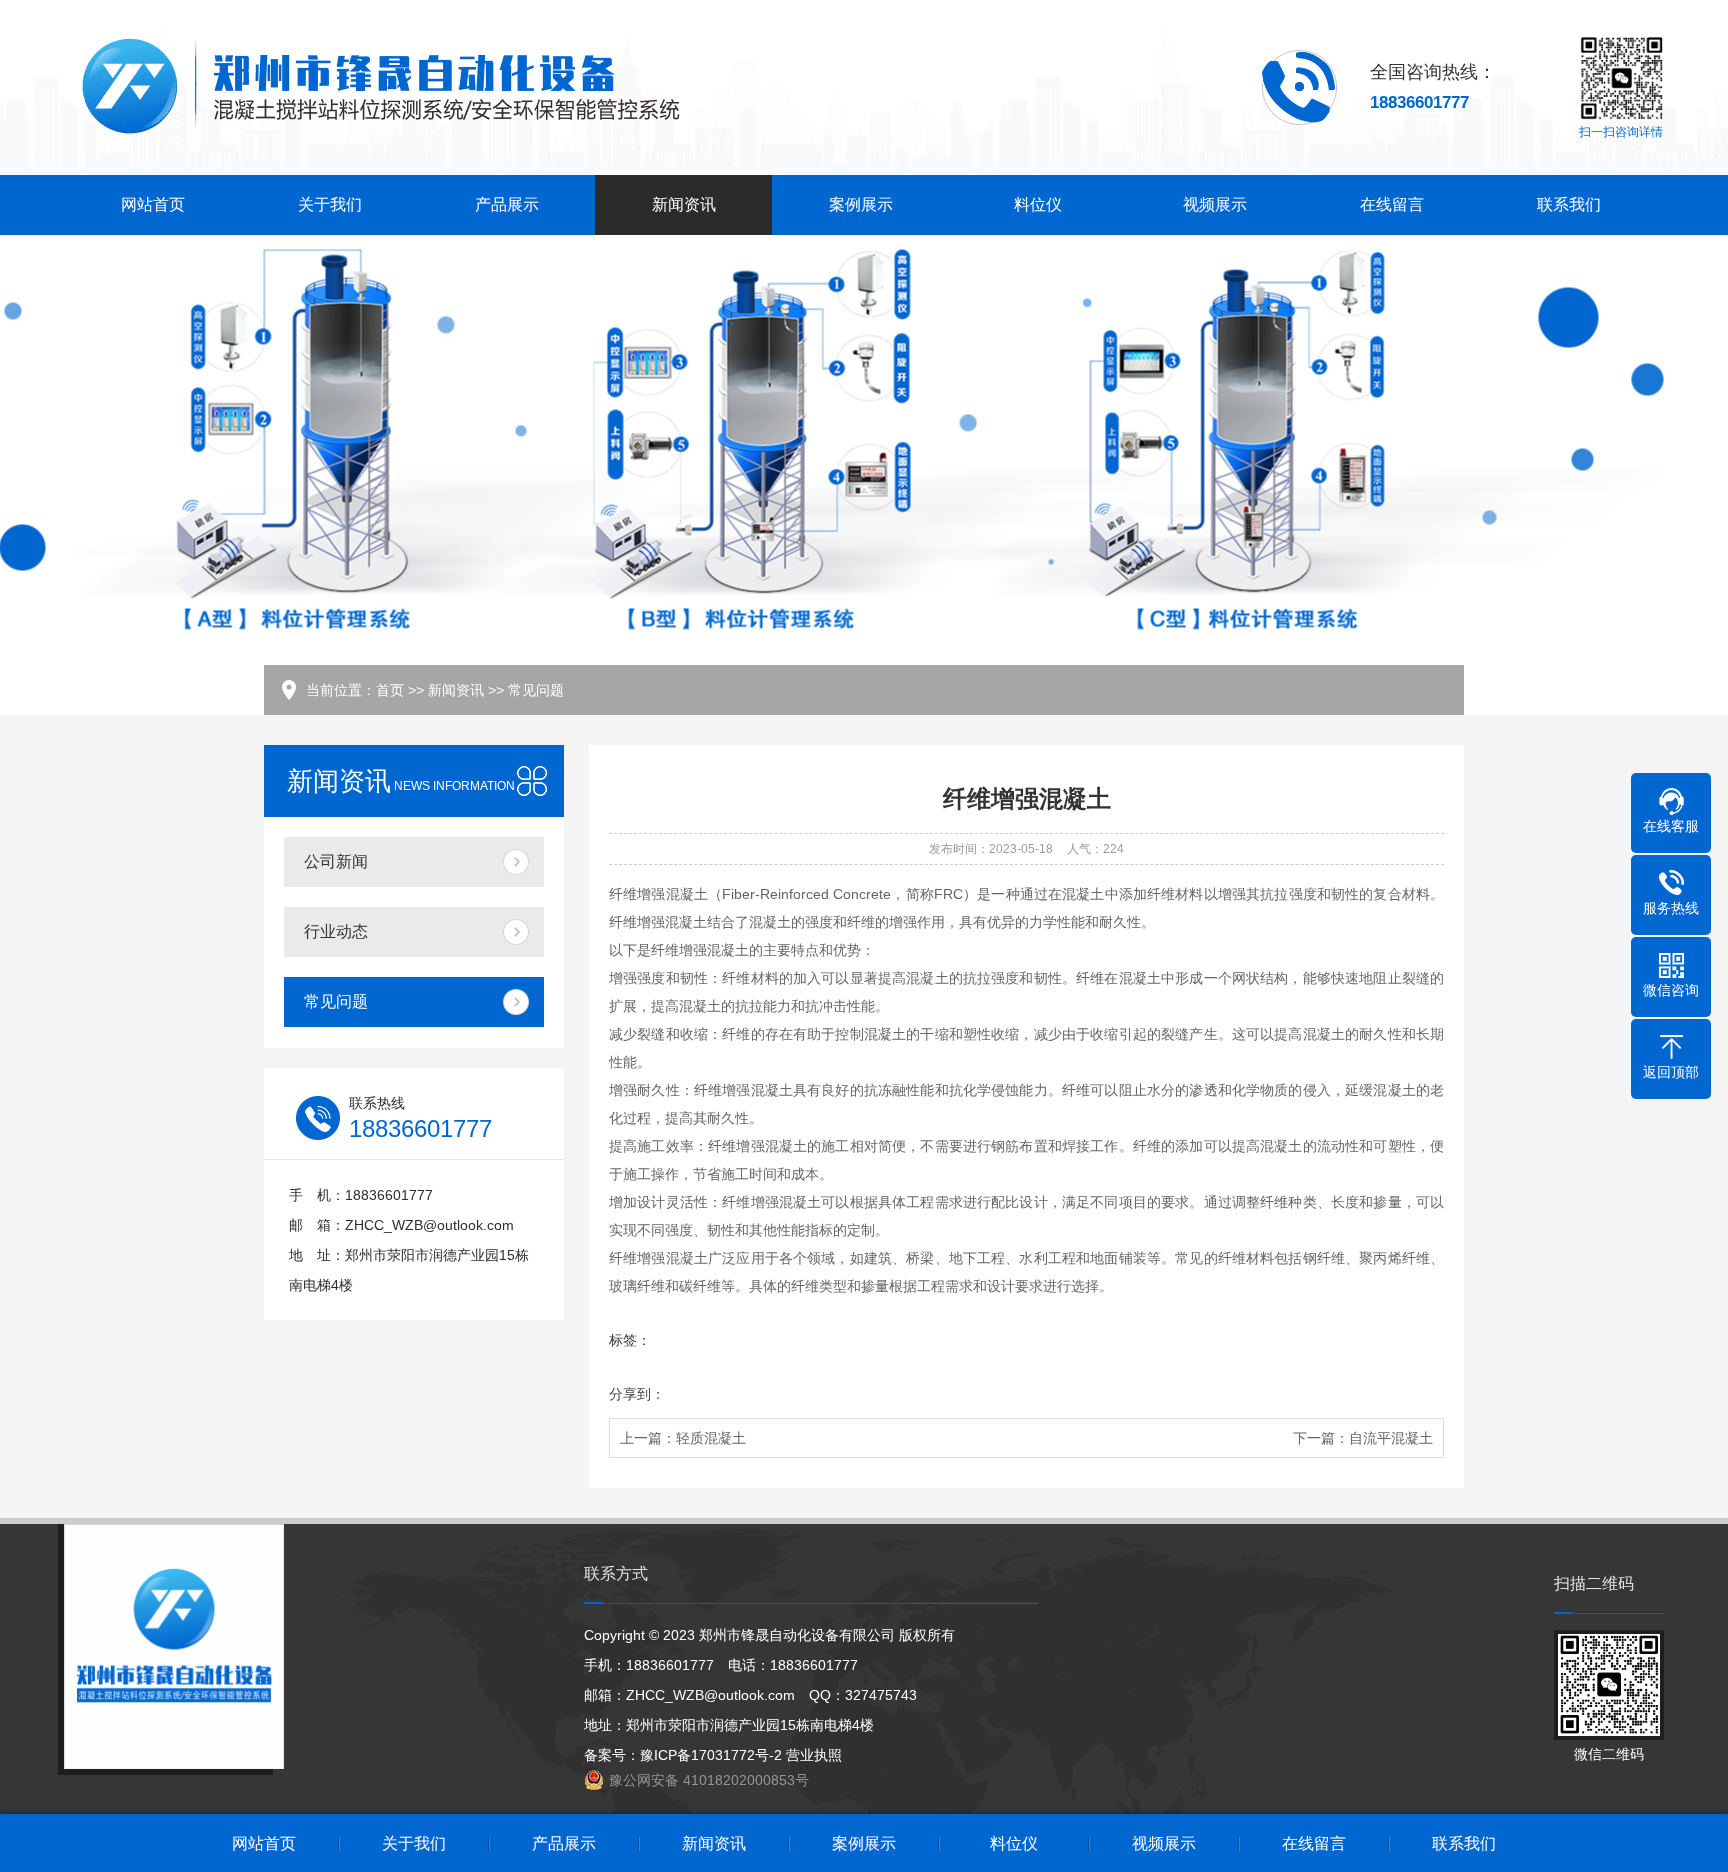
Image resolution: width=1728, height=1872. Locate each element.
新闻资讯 (684, 204)
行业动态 (336, 931)
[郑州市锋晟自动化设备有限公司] (379, 87)
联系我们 (1569, 204)
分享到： (637, 1394)
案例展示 (861, 204)
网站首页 (153, 204)
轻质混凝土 (711, 1438)
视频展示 (1215, 204)
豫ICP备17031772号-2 (711, 1755)
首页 (390, 690)
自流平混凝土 (1391, 1438)
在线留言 (1392, 204)
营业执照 (814, 1755)
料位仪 (1038, 204)
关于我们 (330, 204)
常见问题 (536, 690)
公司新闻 (336, 861)
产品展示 (507, 204)
